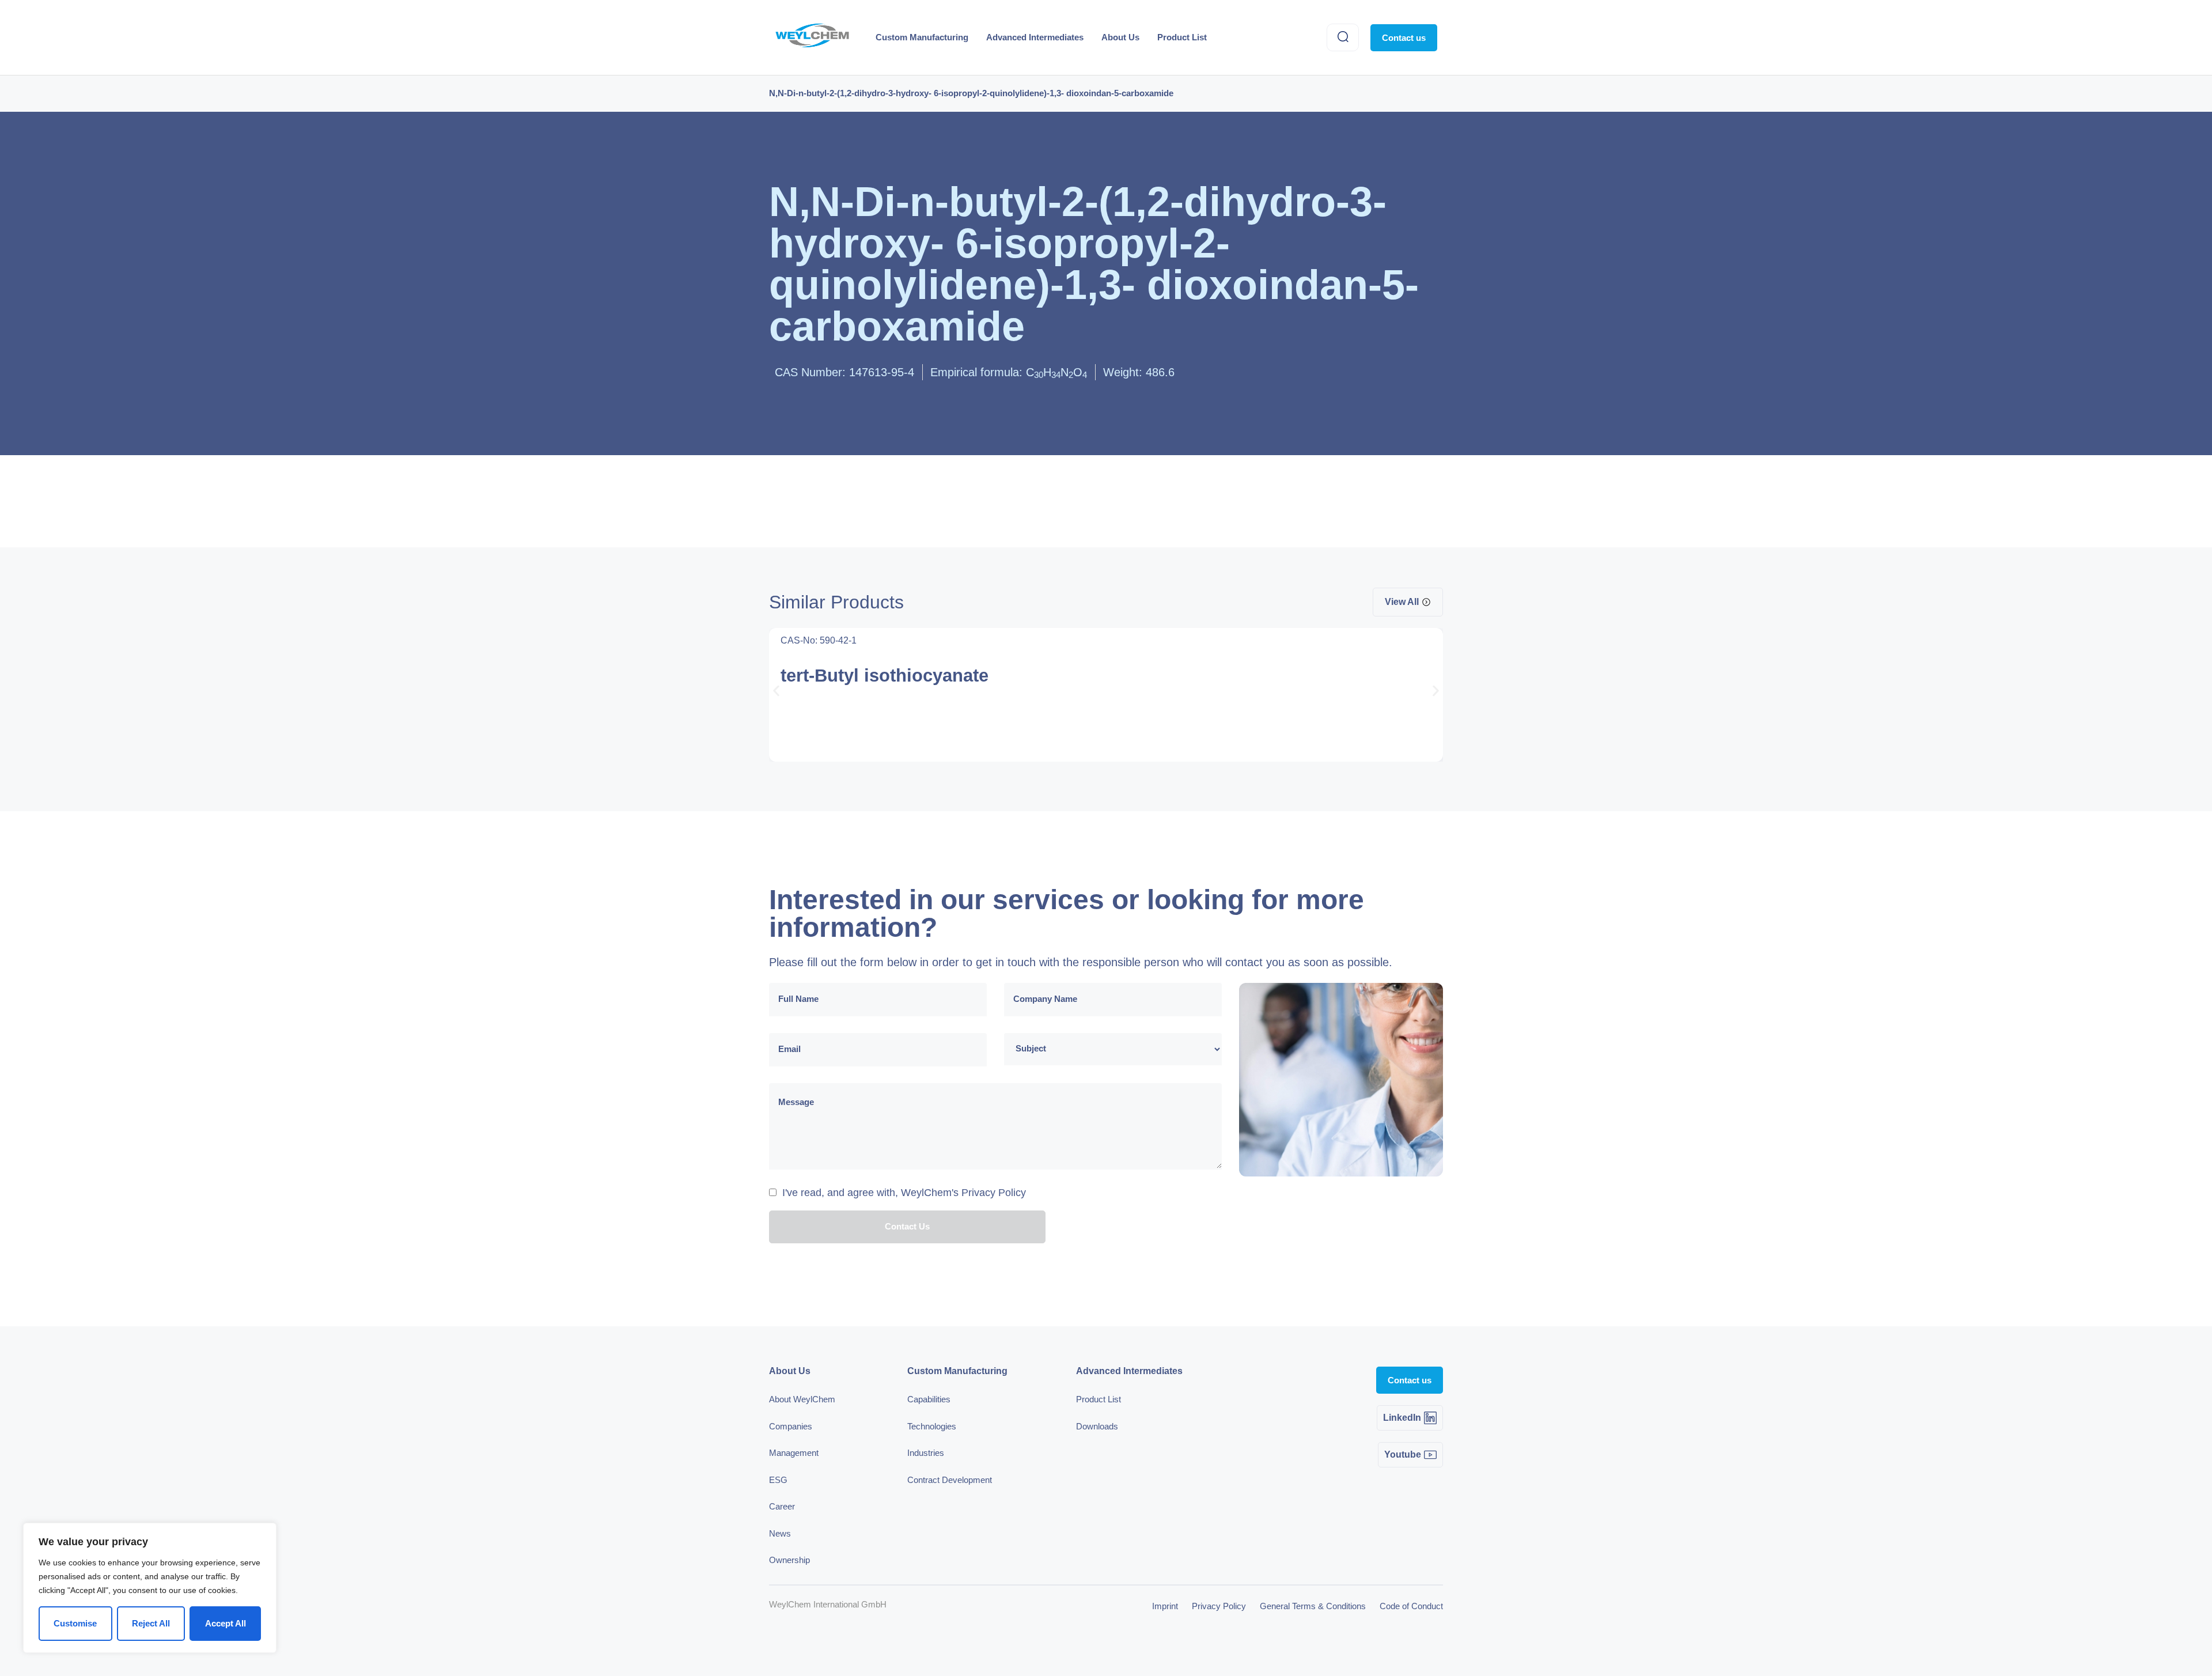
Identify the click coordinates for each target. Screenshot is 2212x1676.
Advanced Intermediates (1035, 37)
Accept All (226, 1623)
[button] (776, 691)
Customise (75, 1623)
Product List (1182, 37)
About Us (1120, 37)
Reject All (151, 1623)
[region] (150, 1588)
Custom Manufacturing (922, 37)
